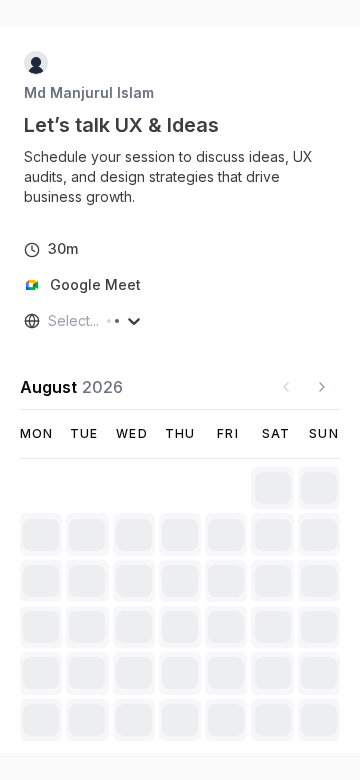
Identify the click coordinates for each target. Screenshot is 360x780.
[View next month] (322, 387)
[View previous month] (286, 387)
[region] (180, 177)
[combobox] (50, 321)
